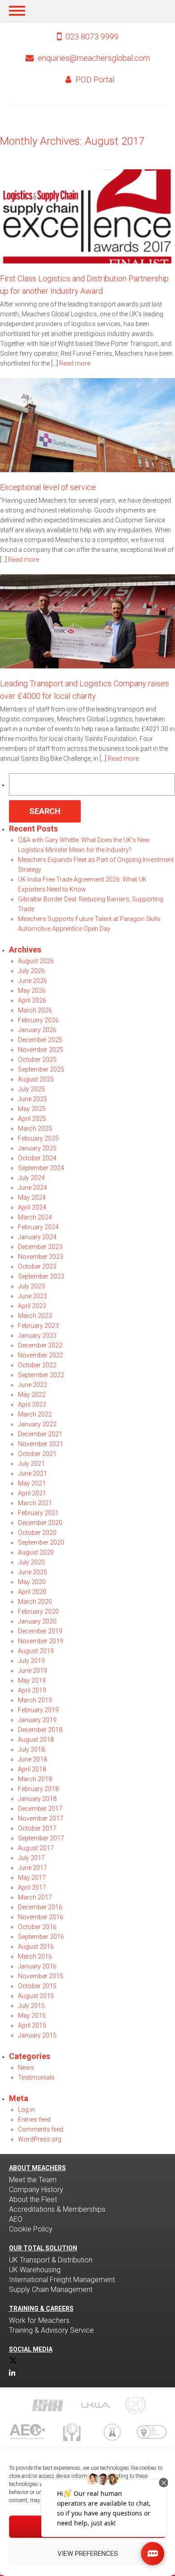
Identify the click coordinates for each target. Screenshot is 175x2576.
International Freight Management (62, 2280)
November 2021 (41, 1444)
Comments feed (41, 2129)
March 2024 (35, 1217)
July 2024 (31, 1178)
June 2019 (33, 1671)
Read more (75, 363)
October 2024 (37, 1158)
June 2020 (33, 1572)
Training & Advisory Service (51, 2330)
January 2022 (37, 1424)
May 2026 (32, 991)
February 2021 (38, 1513)
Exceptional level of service (48, 487)
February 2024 (38, 1227)
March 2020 (35, 1602)
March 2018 (35, 1779)
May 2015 (32, 2016)
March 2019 (35, 1700)
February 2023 (38, 1326)
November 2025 (41, 1050)
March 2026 (35, 1010)
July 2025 (31, 1089)
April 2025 (32, 1119)
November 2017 (41, 1818)
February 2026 (38, 1020)
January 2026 (37, 1030)
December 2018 (40, 1730)
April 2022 (32, 1404)
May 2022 (32, 1395)
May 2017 (32, 1878)
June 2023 (33, 1296)
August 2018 (36, 1740)
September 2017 (41, 1838)
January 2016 (37, 1966)
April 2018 (32, 1769)
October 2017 (37, 1828)
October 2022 (37, 1365)
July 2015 (31, 2006)
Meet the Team (33, 2180)
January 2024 (37, 1237)
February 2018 (38, 1789)
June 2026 (33, 981)
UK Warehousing (35, 2270)
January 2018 (37, 1799)
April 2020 (32, 1592)
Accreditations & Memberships (57, 2209)
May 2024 (32, 1198)
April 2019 (32, 1690)
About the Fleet (33, 2199)
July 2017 (31, 1858)
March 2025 (35, 1129)
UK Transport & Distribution (51, 2260)
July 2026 (31, 971)
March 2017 (35, 1897)
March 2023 (35, 1316)
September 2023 (41, 1276)
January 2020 (37, 1621)
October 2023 (37, 1266)
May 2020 (32, 1582)
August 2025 (36, 1079)
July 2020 (31, 1562)
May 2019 (32, 1680)
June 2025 (33, 1099)
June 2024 (33, 1188)
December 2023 (40, 1247)
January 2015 (37, 2035)
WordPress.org (40, 2139)
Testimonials (36, 2077)
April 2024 (32, 1207)
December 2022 (40, 1345)
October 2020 (37, 1533)
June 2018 (33, 1759)
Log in (26, 2110)
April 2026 (32, 1000)
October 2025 (37, 1060)
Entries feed (34, 2119)
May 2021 (32, 1483)
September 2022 (41, 1375)
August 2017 (36, 1848)
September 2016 (41, 1937)
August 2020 (36, 1552)
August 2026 (36, 961)
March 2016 (35, 1956)
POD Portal (94, 80)
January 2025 (37, 1148)
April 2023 (32, 1306)
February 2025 (38, 1138)
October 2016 (37, 1927)
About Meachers (37, 2168)
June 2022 (33, 1385)
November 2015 (41, 1976)
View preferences (88, 2554)
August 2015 (36, 1996)
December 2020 (40, 1523)
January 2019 (37, 1720)
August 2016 (36, 1947)
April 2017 (32, 1887)
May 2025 (32, 1109)
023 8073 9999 (91, 37)
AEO (16, 2219)
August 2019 (36, 1651)
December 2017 (40, 1809)
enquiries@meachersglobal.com (94, 58)
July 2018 (31, 1749)
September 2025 (41, 1069)
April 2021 (32, 1493)
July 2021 (31, 1464)
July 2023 (31, 1286)
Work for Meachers (39, 2320)
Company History (36, 2190)
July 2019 (31, 1661)
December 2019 (40, 1631)
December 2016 (40, 1907)
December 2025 (40, 1040)
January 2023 (37, 1335)
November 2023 (41, 1257)
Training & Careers (41, 2309)
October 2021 (37, 1454)
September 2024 (41, 1168)
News (26, 2068)
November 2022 (41, 1355)
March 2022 (35, 1414)
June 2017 (33, 1868)
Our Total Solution (43, 2248)
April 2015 (32, 2025)
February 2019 (38, 1710)
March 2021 (35, 1503)
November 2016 (41, 1917)
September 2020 (41, 1542)
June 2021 (33, 1473)
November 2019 (41, 1641)
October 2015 (37, 1986)
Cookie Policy (31, 2229)
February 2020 (38, 1611)
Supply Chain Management (51, 2290)
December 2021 (40, 1434)
